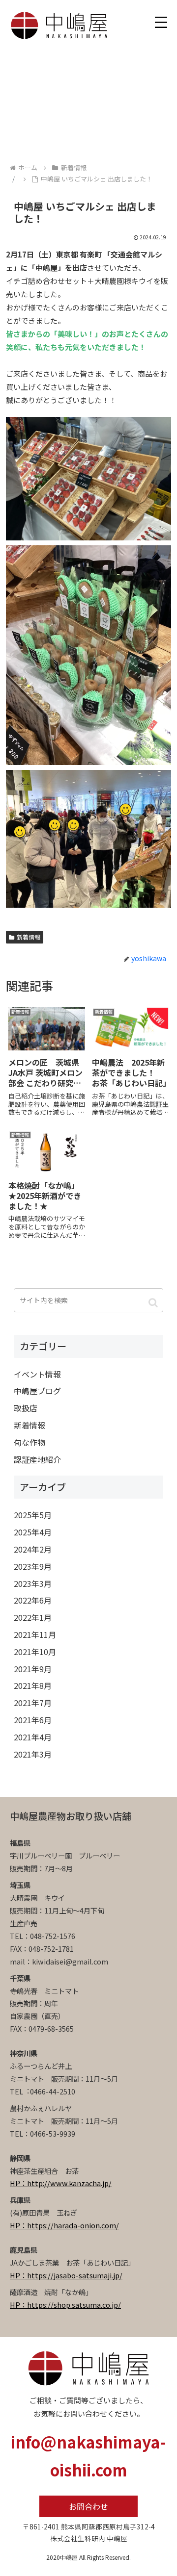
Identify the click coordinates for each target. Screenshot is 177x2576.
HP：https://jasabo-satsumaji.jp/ (66, 2275)
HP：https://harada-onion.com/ (64, 2225)
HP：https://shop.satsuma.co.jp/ (65, 2305)
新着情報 (29, 937)
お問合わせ (88, 2506)
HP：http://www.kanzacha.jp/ (61, 2183)
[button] (153, 1302)
